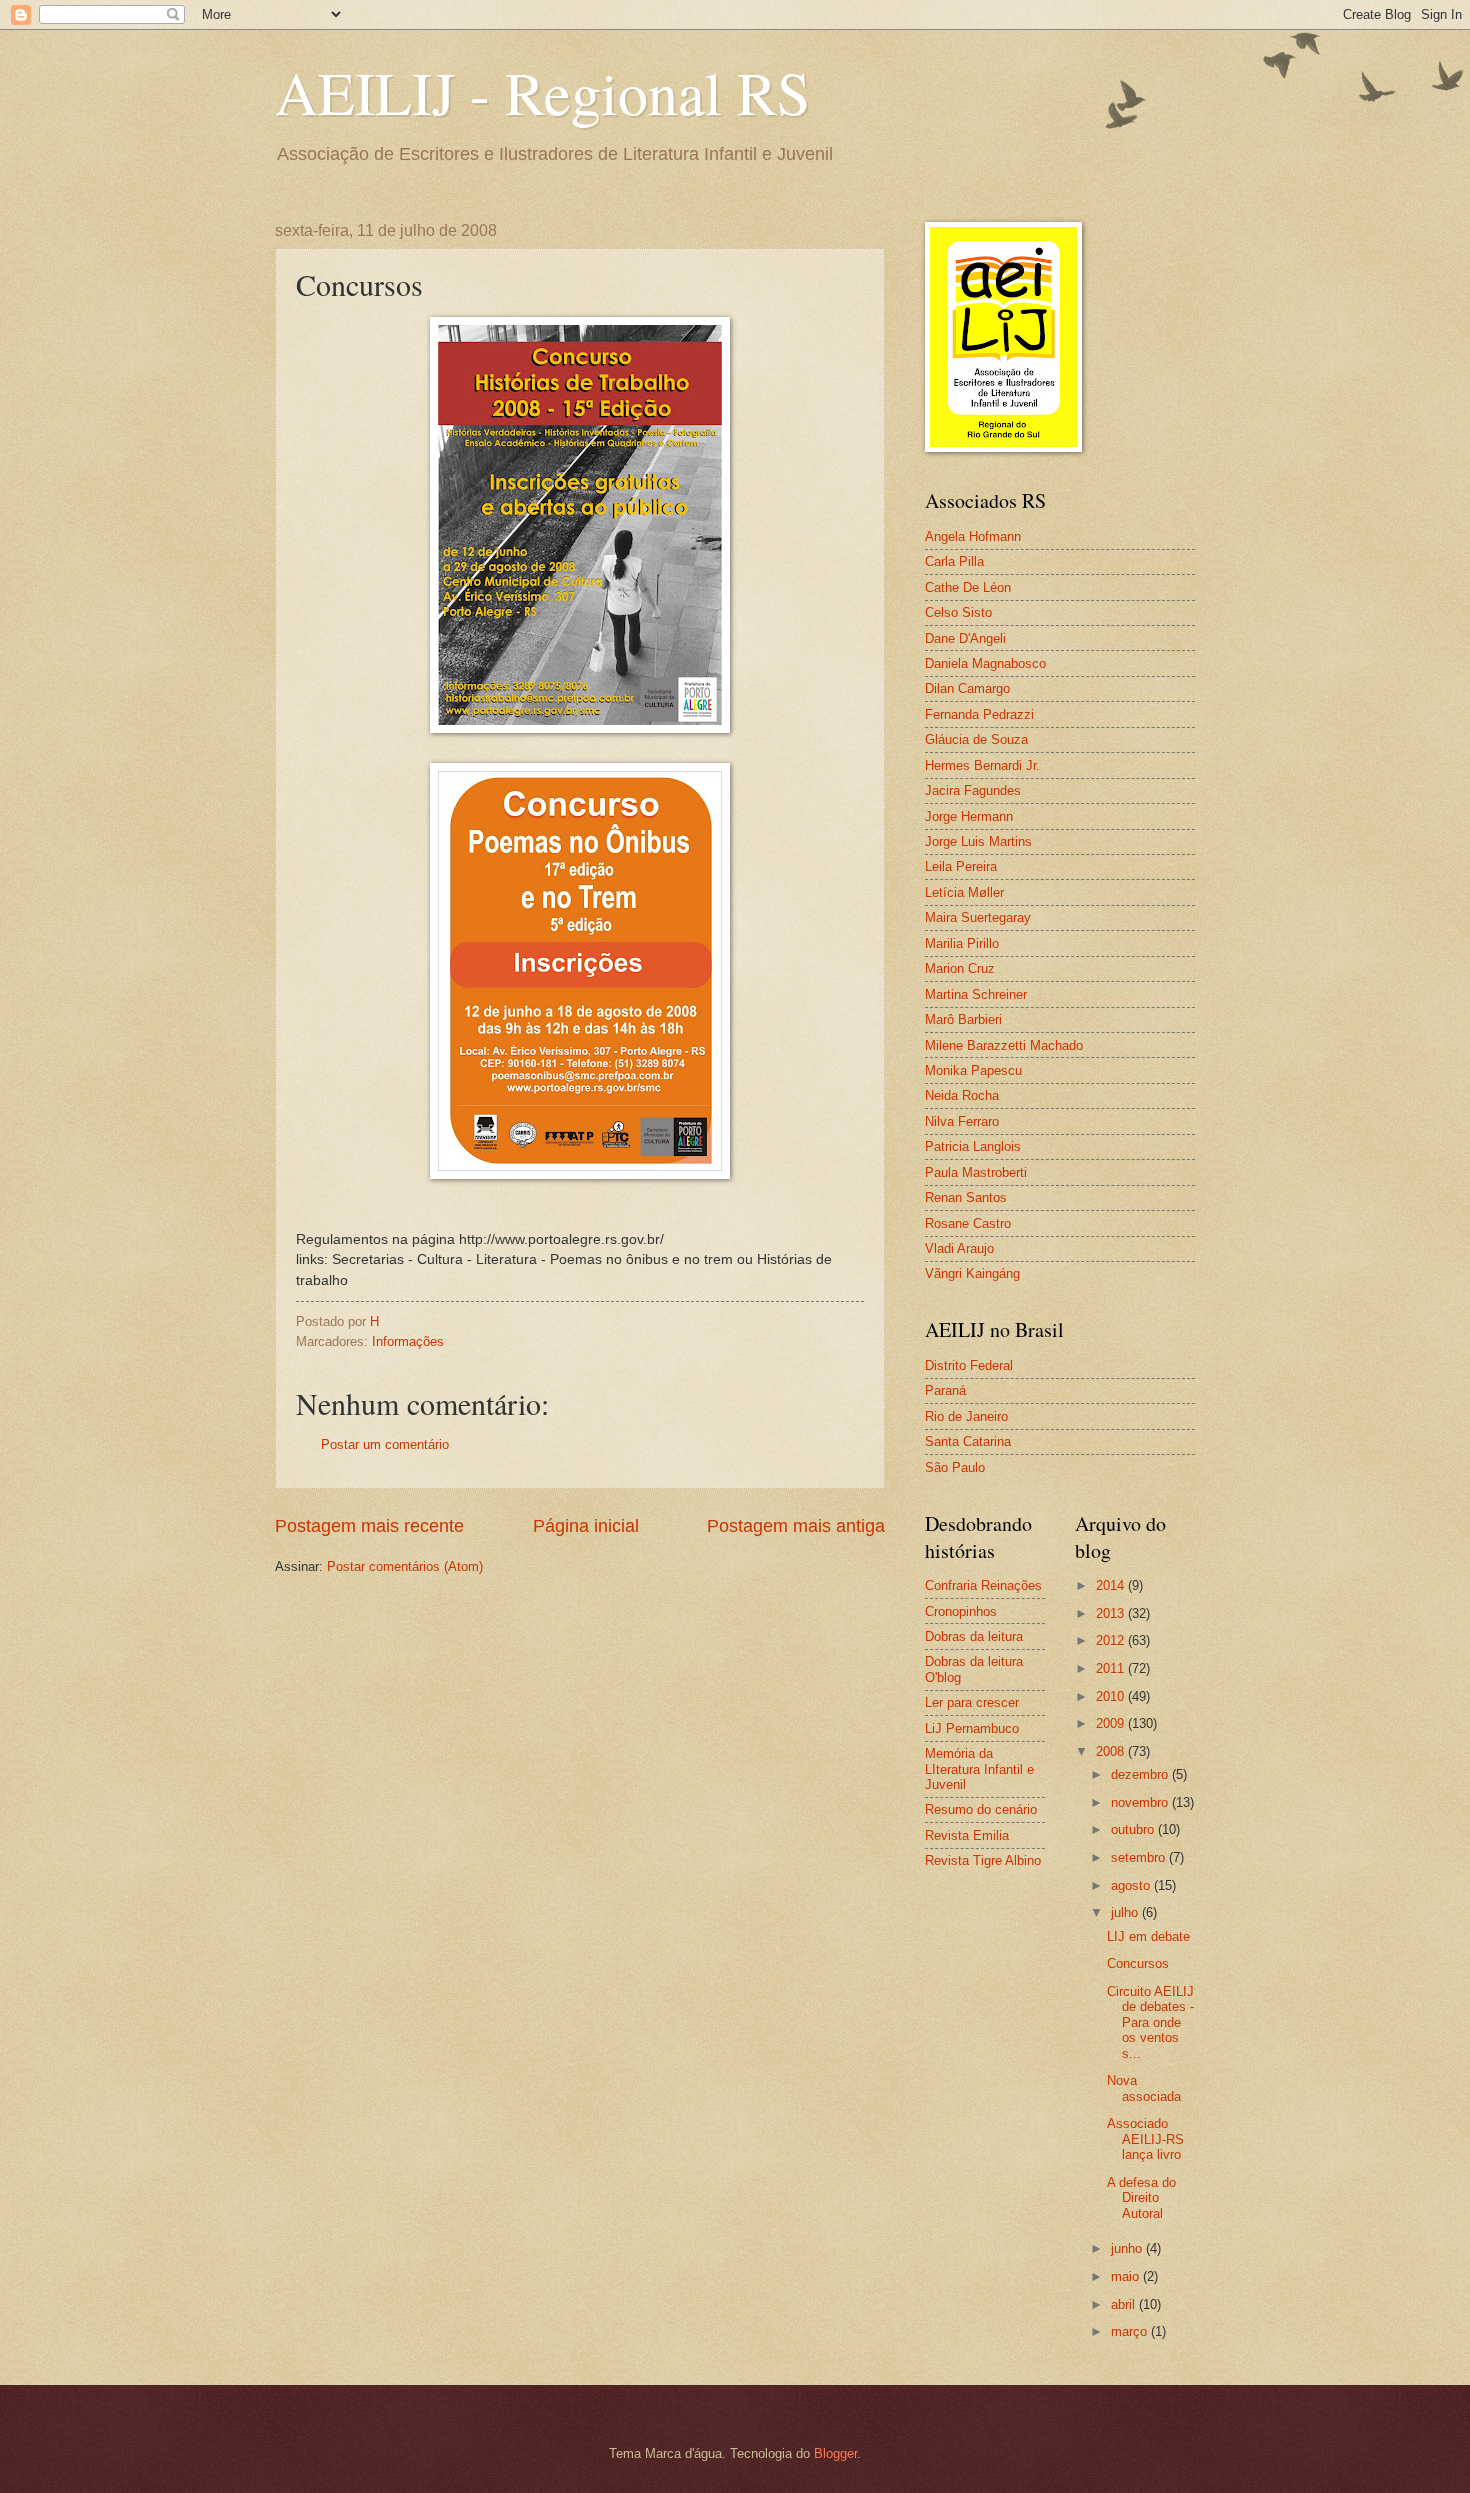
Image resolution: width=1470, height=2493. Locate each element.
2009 (1112, 1723)
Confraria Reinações (983, 1585)
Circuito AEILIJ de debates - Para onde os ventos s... (1150, 2022)
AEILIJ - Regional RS (542, 92)
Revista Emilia (967, 1835)
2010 (1112, 1696)
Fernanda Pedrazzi (979, 714)
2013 (1112, 1613)
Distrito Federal (969, 1365)
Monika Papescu (973, 1070)
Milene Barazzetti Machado (1004, 1045)
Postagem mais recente (369, 1526)
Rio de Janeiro (966, 1416)
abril (1125, 2304)
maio (1127, 2276)
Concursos (1138, 1963)
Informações (408, 1341)
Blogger (835, 2453)
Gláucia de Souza (976, 739)
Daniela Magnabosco (985, 663)
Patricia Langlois (973, 1146)
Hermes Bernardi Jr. (982, 765)
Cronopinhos (961, 1611)
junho (1128, 2248)
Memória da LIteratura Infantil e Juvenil (979, 1769)
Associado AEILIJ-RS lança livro (1145, 2139)
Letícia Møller (964, 892)
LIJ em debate (1148, 1936)
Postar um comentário (385, 1444)
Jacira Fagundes (973, 790)
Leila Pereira (961, 866)
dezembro (1141, 1774)
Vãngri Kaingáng (972, 1273)
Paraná (945, 1390)
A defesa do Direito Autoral (1141, 2198)
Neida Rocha (962, 1095)
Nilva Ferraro (962, 1121)
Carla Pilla (954, 561)
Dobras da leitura (974, 1636)
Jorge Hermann (969, 816)
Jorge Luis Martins (978, 841)
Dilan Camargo (967, 688)
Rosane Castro (968, 1223)
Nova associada (1144, 2088)
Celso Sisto (958, 612)
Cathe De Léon (968, 587)
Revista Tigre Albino (983, 1860)
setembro (1140, 1857)
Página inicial (586, 1526)
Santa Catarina (968, 1441)
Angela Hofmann (973, 536)
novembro (1141, 1802)
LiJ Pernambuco (972, 1728)
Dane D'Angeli (965, 638)
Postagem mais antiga (796, 1526)
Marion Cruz (960, 968)
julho (1126, 1912)
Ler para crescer (972, 1702)
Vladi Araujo (959, 1248)
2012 (1112, 1640)
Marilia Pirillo (962, 943)
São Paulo (955, 1467)
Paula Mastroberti (976, 1172)
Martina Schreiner (976, 994)
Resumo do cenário (981, 1809)
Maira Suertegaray (978, 917)
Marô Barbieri (963, 1019)
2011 (1112, 1668)
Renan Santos (966, 1197)
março (1131, 2331)
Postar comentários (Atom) (405, 1566)
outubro (1134, 1829)
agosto (1132, 1885)
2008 (1112, 1751)
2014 (1112, 1585)
